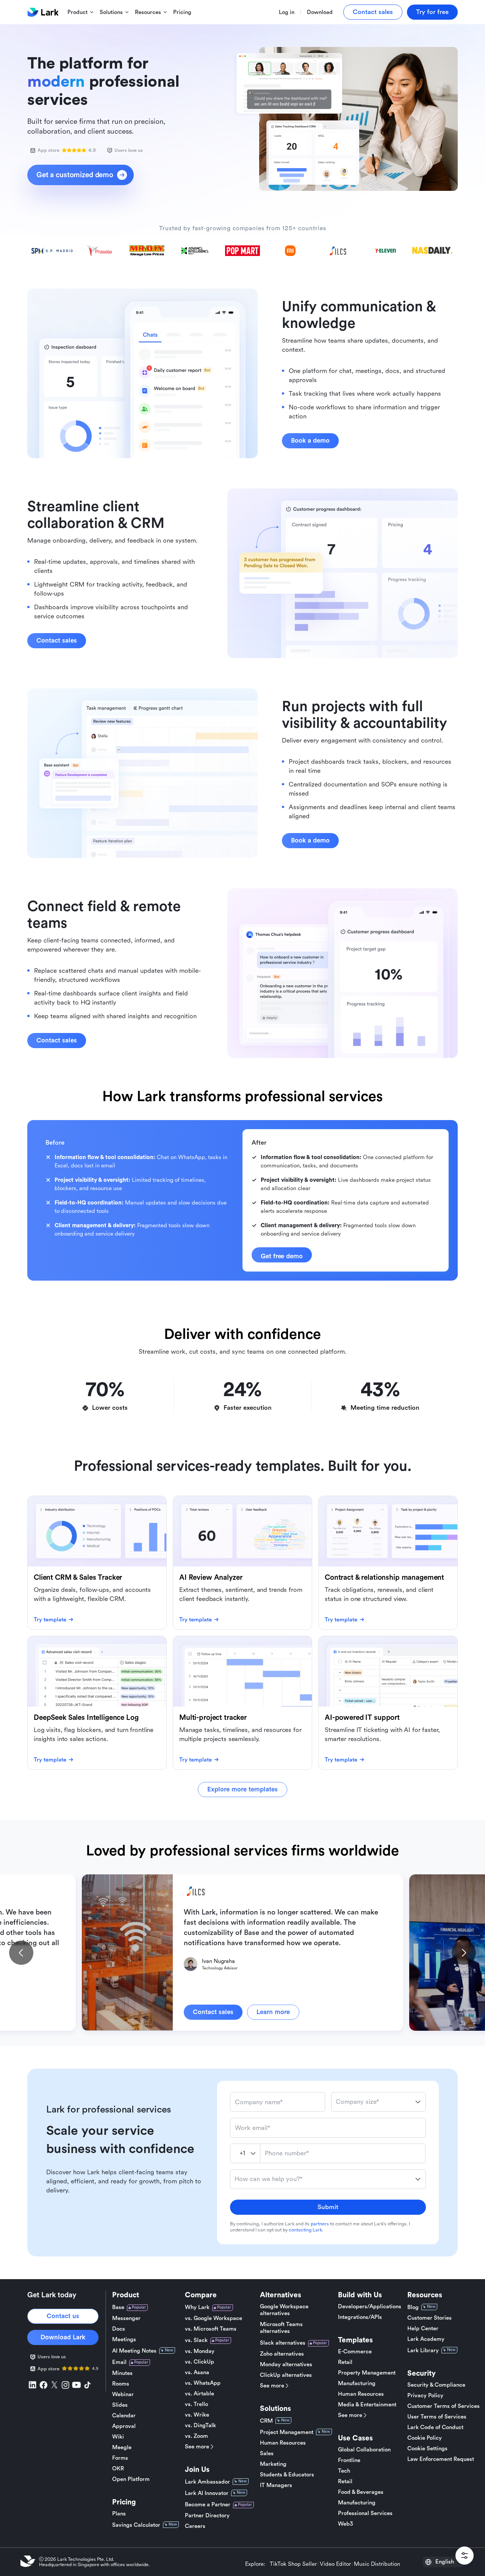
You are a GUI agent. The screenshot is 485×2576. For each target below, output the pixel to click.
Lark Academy (426, 2339)
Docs (119, 2329)
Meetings (124, 2340)
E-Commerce (355, 2352)
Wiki (118, 2437)
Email (119, 2362)
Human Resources (283, 2443)
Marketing (273, 2464)
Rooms (121, 2384)
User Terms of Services (437, 2417)
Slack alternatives (283, 2343)
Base (118, 2307)
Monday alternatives (286, 2365)
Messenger (126, 2318)
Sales (267, 2454)
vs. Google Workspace (214, 2318)
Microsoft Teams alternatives (281, 2328)
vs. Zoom (196, 2436)
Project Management (287, 2432)
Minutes (122, 2373)
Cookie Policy (425, 2438)
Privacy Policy (425, 2396)
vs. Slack (196, 2340)
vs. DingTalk (200, 2425)
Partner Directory (207, 2516)
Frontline (349, 2460)
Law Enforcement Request (441, 2459)
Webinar (123, 2394)
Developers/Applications (370, 2307)
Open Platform (131, 2479)
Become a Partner (208, 2505)
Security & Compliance (436, 2385)
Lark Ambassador (207, 2482)
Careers (195, 2526)
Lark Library (423, 2351)
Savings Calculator (136, 2525)
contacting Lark (305, 2230)
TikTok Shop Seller (293, 2564)
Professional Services (365, 2513)
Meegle (122, 2447)
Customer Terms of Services (444, 2406)
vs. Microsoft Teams (211, 2329)
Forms (120, 2458)
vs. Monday (200, 2351)
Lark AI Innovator (207, 2493)
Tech (344, 2471)
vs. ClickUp (199, 2362)
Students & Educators (287, 2475)
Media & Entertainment (367, 2405)
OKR (118, 2469)
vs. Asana (197, 2372)
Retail (345, 2362)
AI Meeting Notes (134, 2351)
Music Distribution (377, 2564)
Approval (124, 2426)
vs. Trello (196, 2404)
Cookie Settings (427, 2449)
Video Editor (335, 2564)
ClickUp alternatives (286, 2375)
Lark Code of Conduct (435, 2427)
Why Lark (197, 2307)
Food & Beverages (361, 2492)
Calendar (124, 2416)
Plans (119, 2514)
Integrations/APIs (360, 2317)
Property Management (367, 2373)
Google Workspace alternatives (284, 2310)
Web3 (346, 2524)
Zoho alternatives (282, 2354)
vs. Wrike (197, 2415)
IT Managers (276, 2485)
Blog (413, 2307)
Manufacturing (357, 2383)
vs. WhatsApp (203, 2383)
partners (320, 2224)
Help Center (423, 2329)
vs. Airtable (199, 2394)
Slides (120, 2405)
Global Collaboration (364, 2450)
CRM (266, 2421)
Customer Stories (429, 2318)
